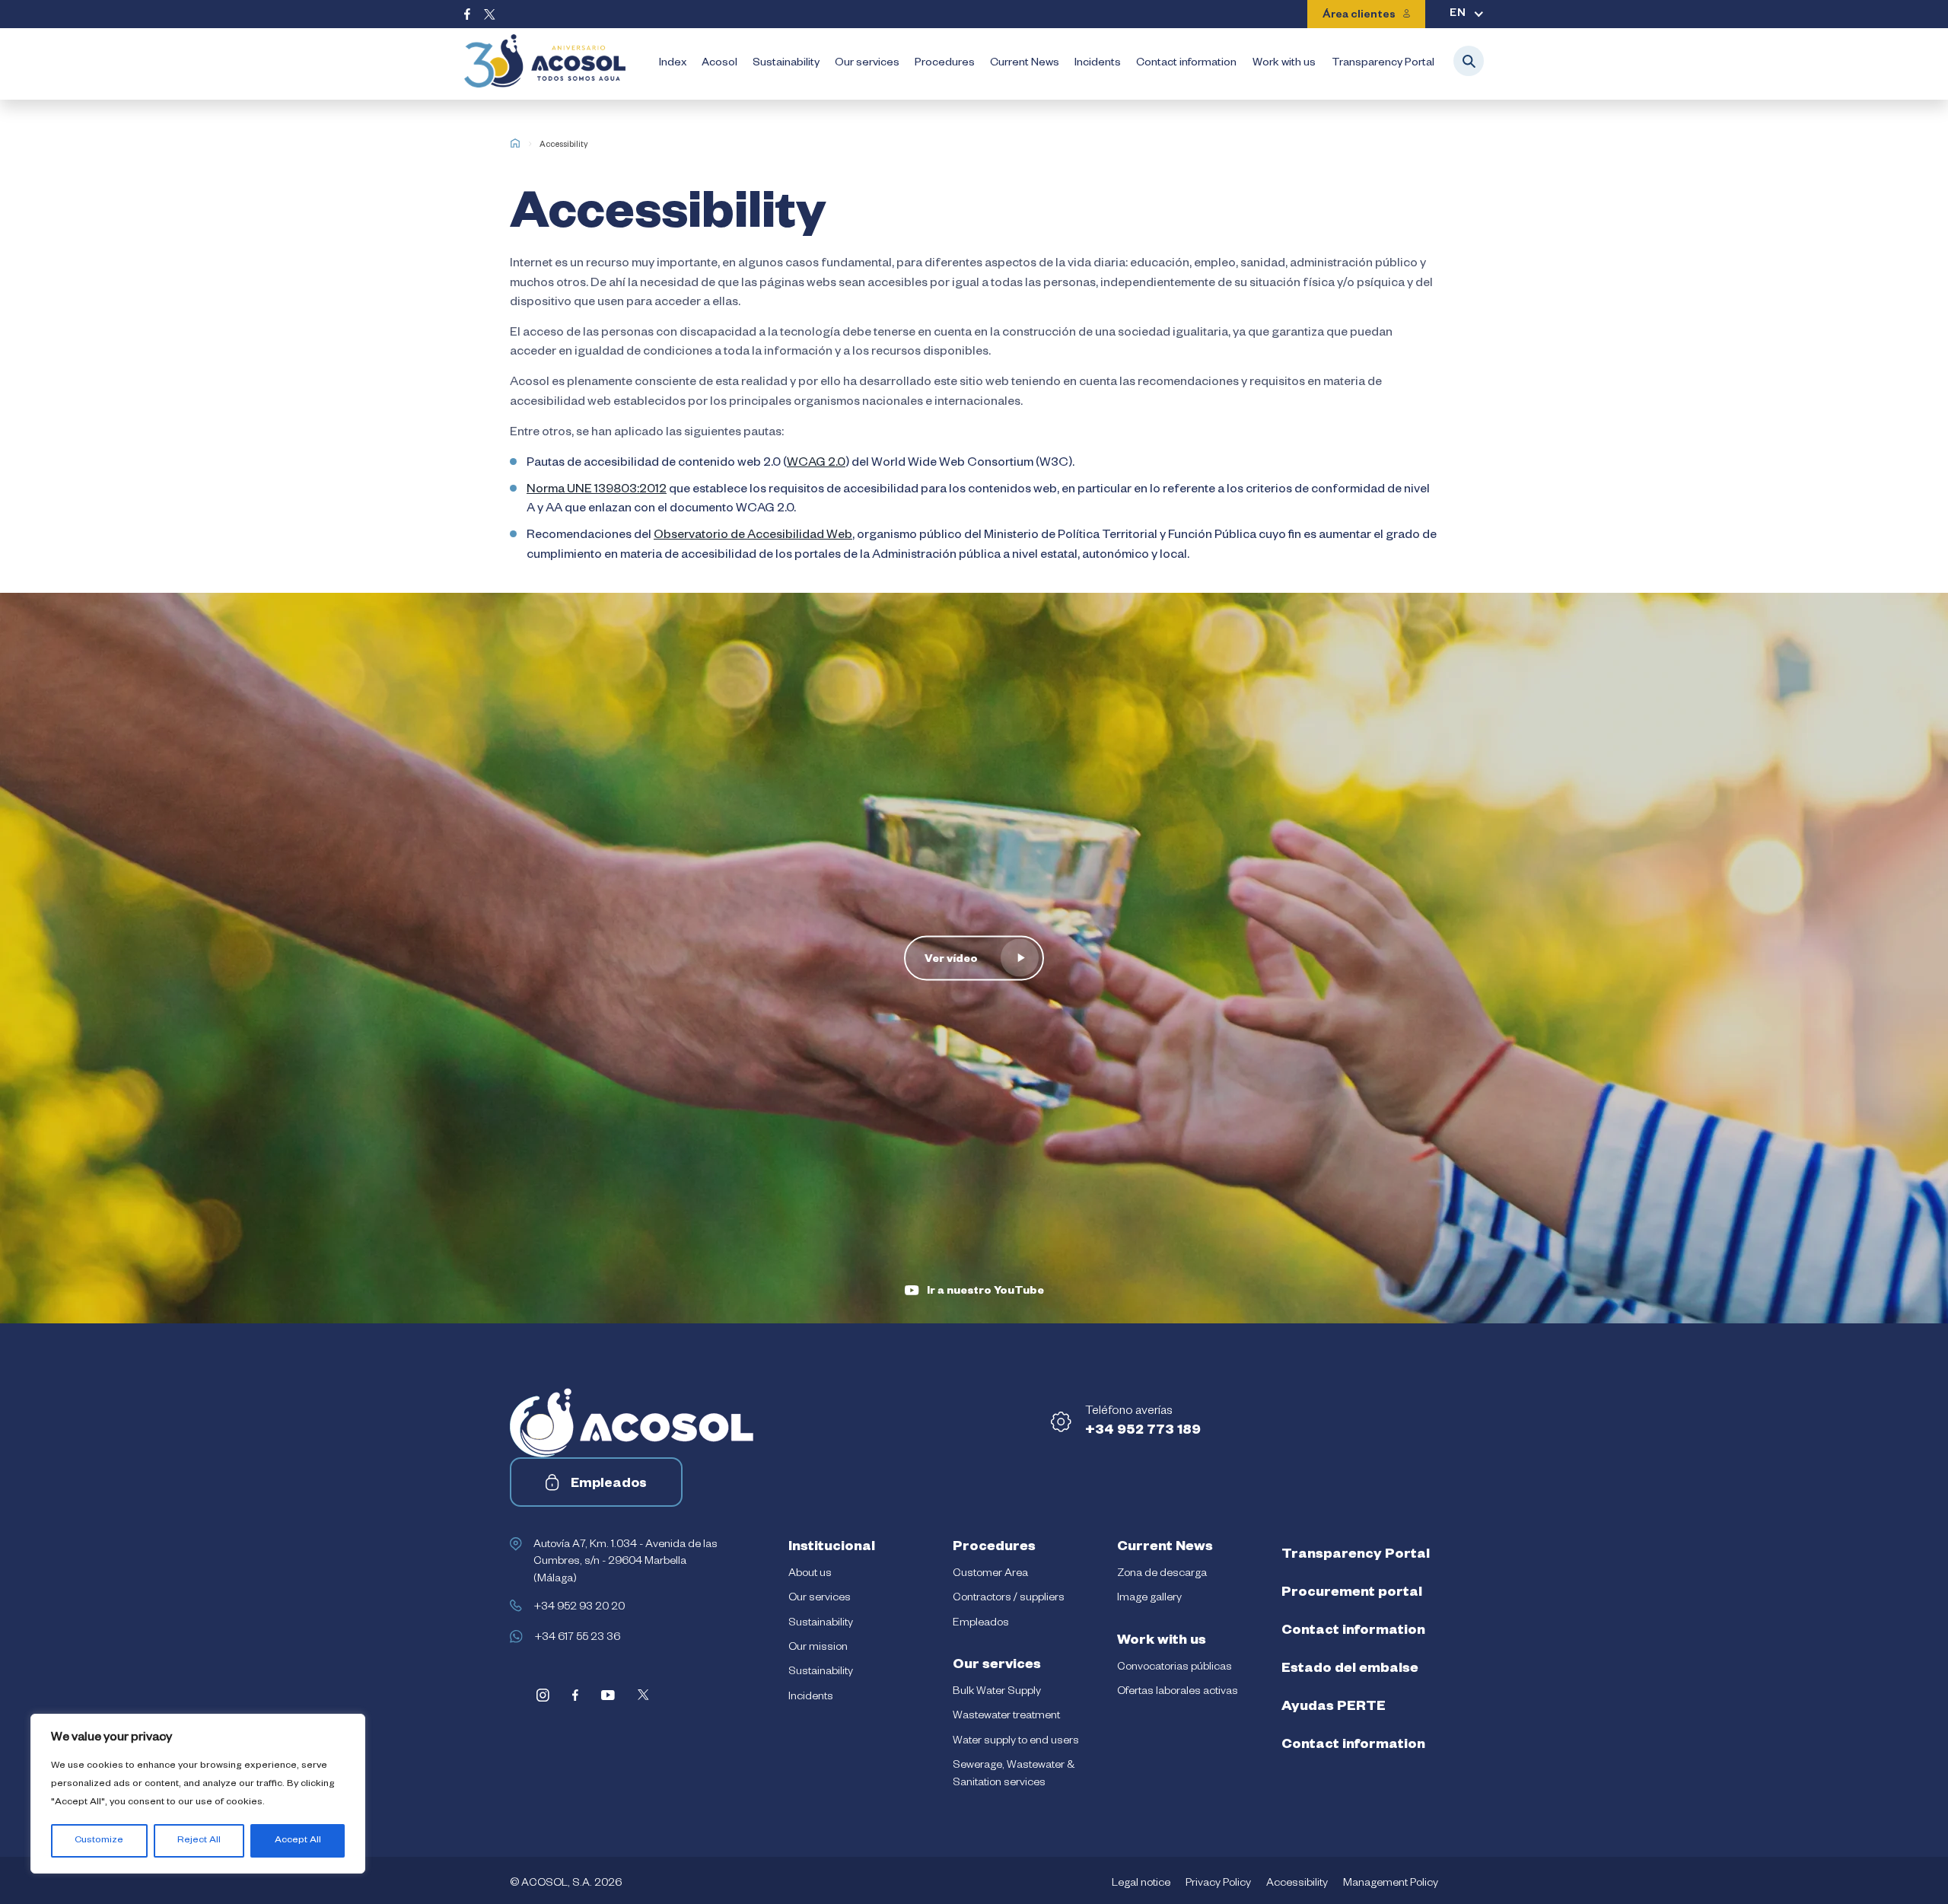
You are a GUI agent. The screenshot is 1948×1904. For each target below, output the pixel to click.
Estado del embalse (1350, 1670)
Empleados (609, 1485)
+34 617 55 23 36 (577, 1638)
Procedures (945, 64)
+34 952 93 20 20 (579, 1608)
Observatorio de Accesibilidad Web (753, 536)
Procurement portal (1352, 1594)
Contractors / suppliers (1009, 1599)
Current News (1025, 64)
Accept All (298, 1841)
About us (810, 1574)
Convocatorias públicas (1175, 1668)
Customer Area (990, 1574)
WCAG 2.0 (816, 464)
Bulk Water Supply (997, 1692)
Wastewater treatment (1006, 1717)
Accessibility (1297, 1884)
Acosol (719, 64)
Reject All (199, 1841)
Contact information (1186, 64)
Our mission (818, 1648)
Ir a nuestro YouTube (985, 1292)
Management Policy (1391, 1884)
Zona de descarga (1162, 1574)
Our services (867, 64)
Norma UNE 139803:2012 (597, 491)
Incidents (1098, 64)
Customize (99, 1841)
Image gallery (1149, 1599)
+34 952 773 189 (1143, 1431)
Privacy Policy (1218, 1884)
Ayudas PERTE (1334, 1708)
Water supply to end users (1016, 1742)
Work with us (1284, 64)
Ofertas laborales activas (1178, 1692)
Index (673, 64)
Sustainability (786, 64)
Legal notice (1141, 1884)
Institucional (832, 1548)
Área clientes (1359, 16)
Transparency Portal (1383, 64)
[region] (198, 1794)
